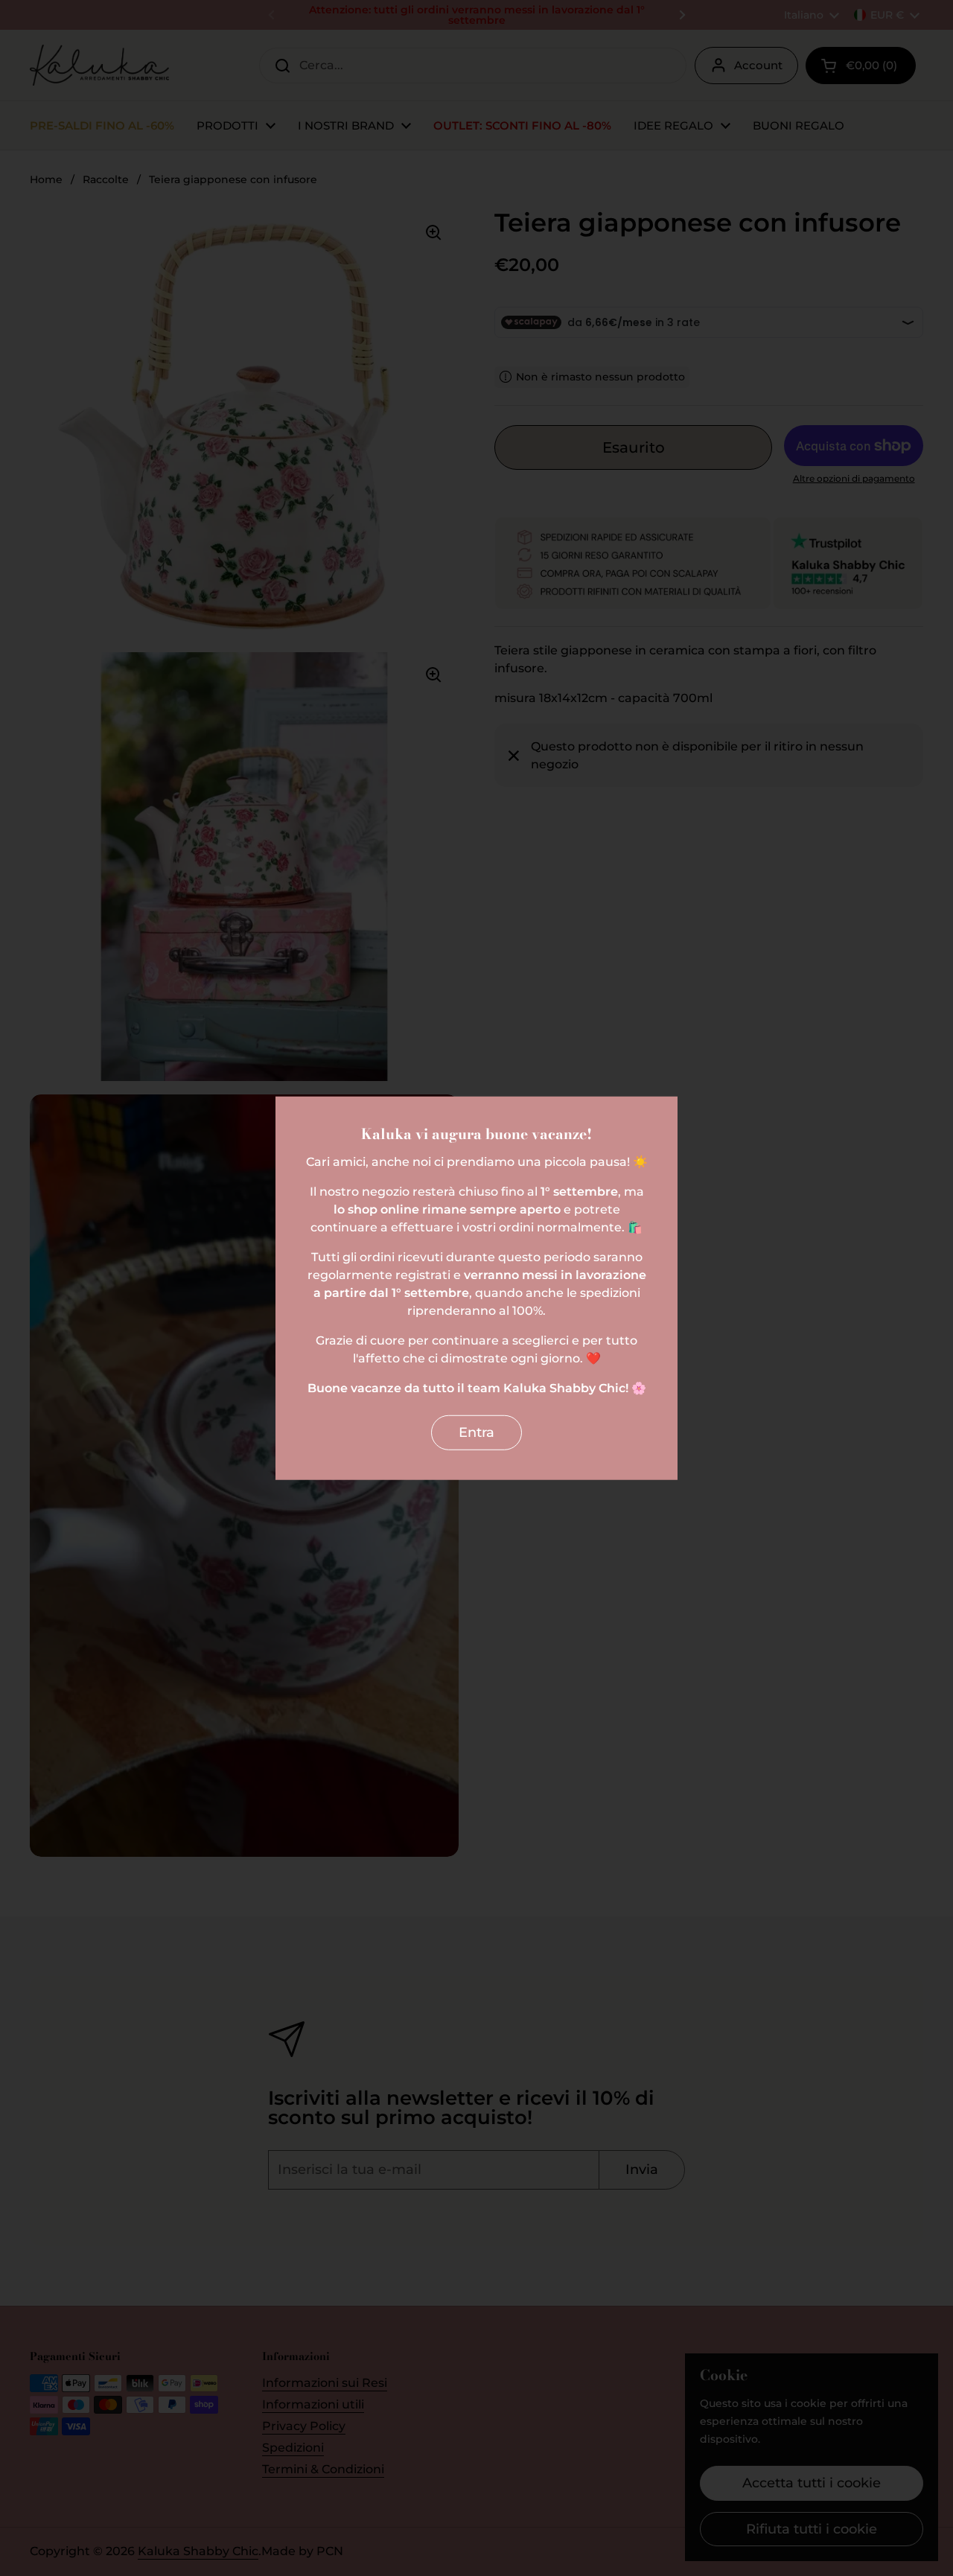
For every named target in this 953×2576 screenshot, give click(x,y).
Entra (476, 1432)
